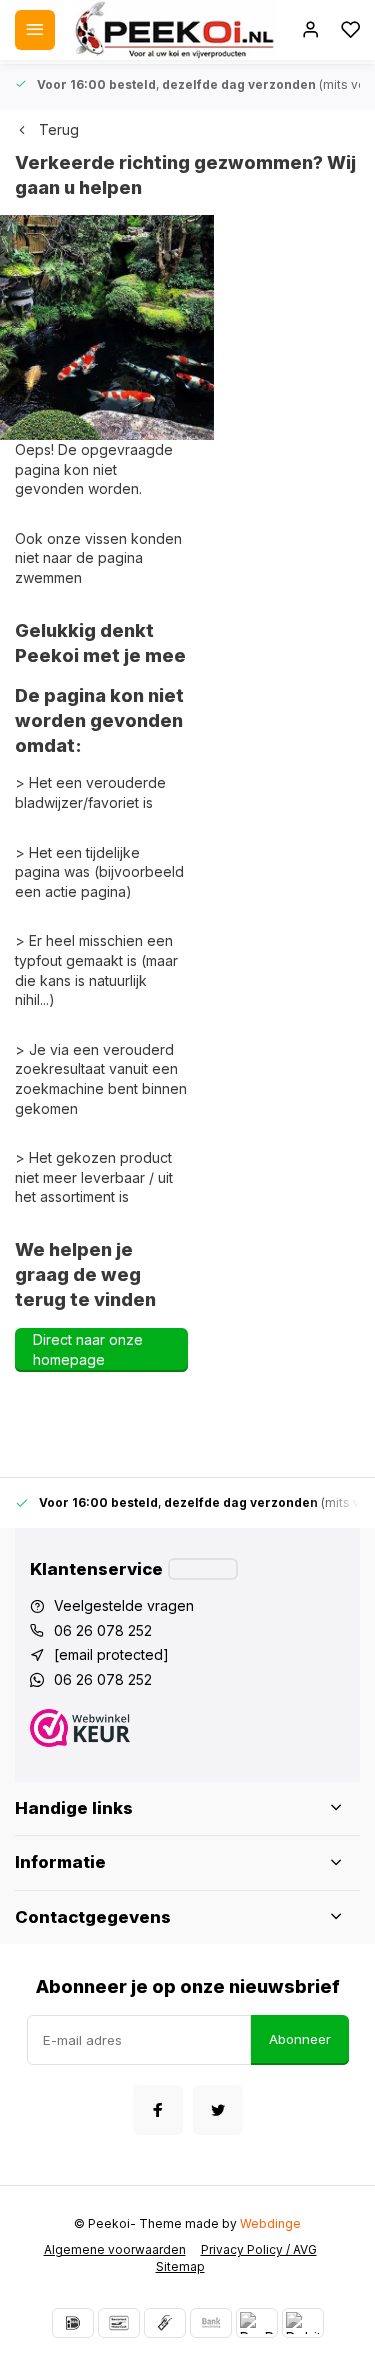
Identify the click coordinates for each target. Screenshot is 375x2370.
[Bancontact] (119, 2323)
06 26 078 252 (103, 1630)
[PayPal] (257, 2323)
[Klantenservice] (203, 1569)
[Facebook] (158, 2110)
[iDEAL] (73, 2323)
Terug (59, 129)
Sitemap (180, 2266)
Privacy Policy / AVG (259, 2249)
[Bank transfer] (211, 2323)
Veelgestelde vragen (124, 1605)
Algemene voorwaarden (115, 2249)
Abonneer (300, 2039)
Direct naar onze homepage (88, 1349)
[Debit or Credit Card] (303, 2323)
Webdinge (270, 2223)
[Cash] (165, 2323)
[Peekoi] (173, 30)
